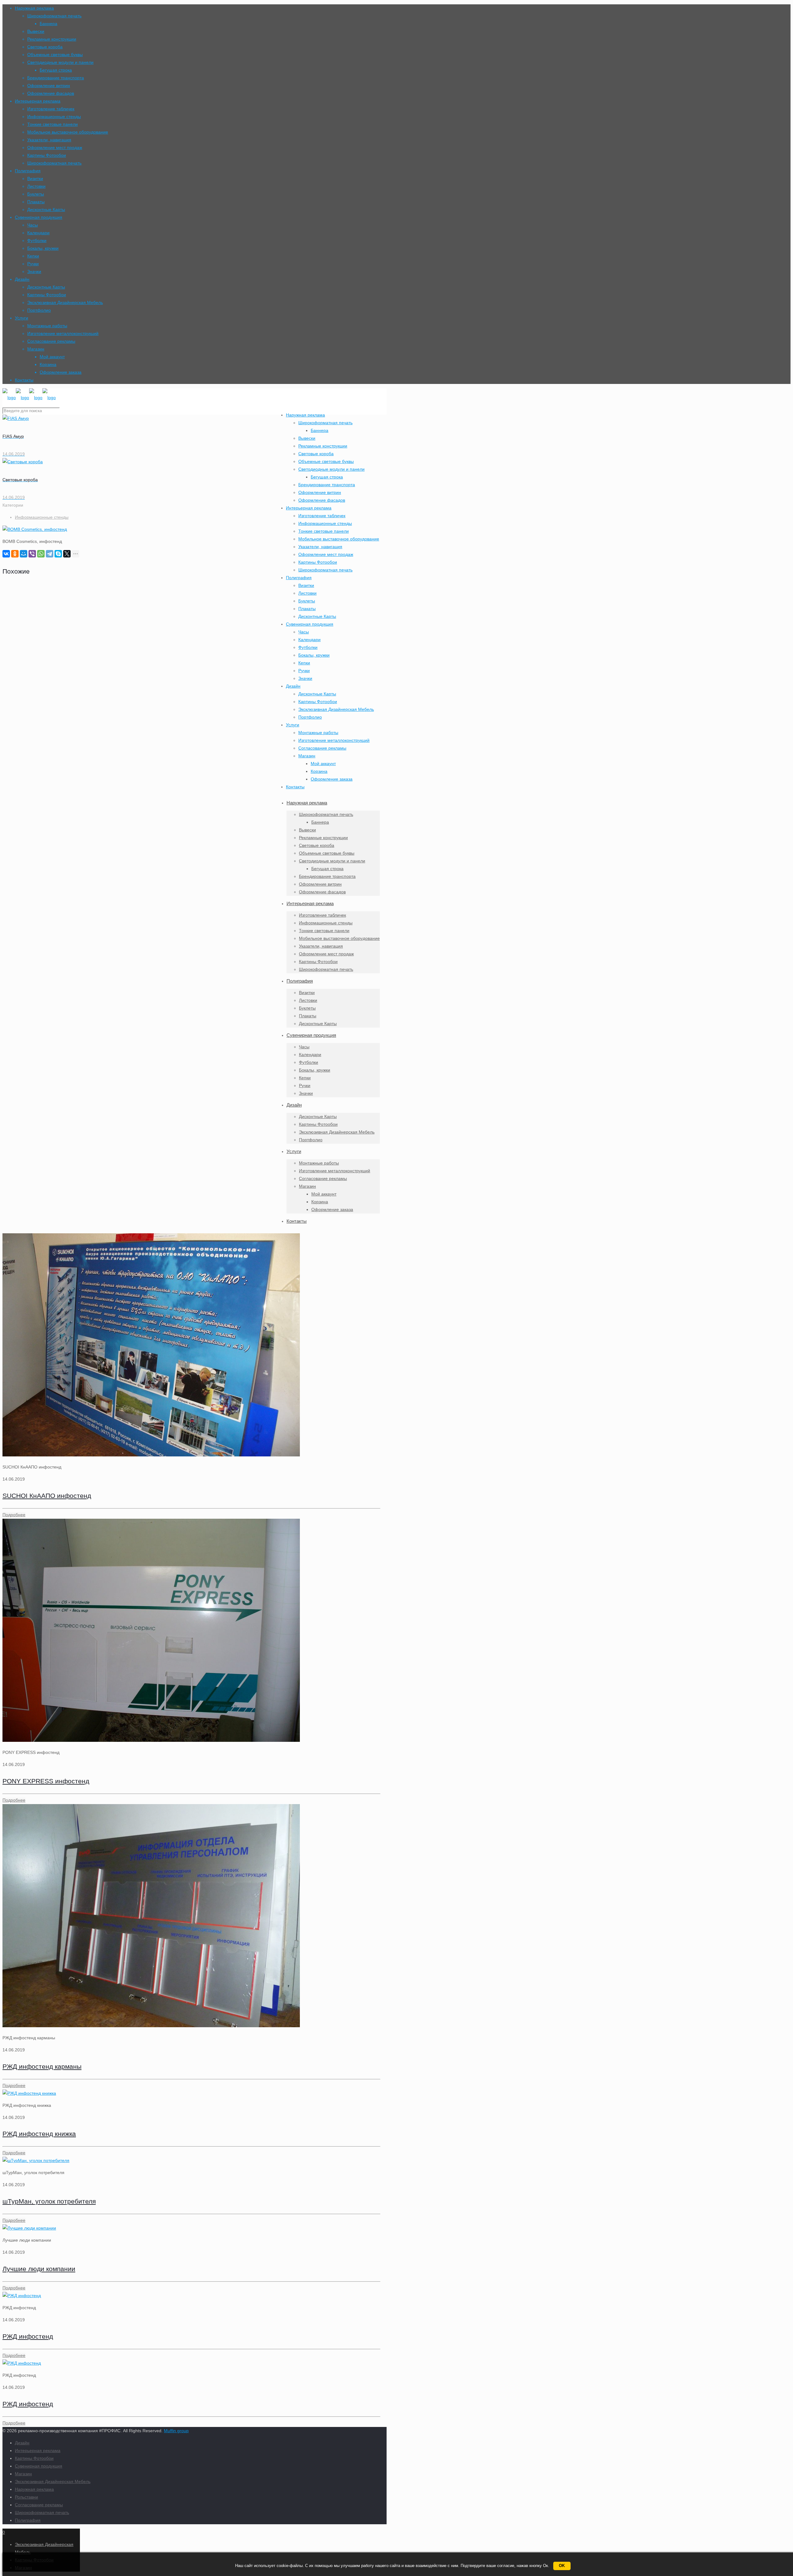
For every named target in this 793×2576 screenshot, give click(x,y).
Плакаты (36, 202)
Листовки (36, 186)
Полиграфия (28, 171)
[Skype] (58, 554)
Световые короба (45, 47)
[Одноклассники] (15, 554)
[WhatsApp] (41, 554)
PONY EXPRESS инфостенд (46, 1781)
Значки (34, 271)
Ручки (33, 264)
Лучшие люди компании (39, 2269)
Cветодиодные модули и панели (60, 62)
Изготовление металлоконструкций (63, 333)
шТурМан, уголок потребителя (49, 2201)
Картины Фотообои (47, 155)
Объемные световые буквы (55, 55)
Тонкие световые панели (53, 124)
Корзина (48, 364)
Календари (38, 233)
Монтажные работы (47, 326)
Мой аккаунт (52, 357)
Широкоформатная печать (54, 16)
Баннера (48, 24)
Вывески (36, 31)
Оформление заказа (61, 372)
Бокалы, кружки (43, 248)
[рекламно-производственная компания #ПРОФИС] (29, 398)
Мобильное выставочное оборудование (68, 132)
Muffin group (176, 2431)
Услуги (22, 318)
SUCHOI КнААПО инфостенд (47, 1496)
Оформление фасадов (51, 93)
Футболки (37, 240)
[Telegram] (50, 554)
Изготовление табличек (51, 109)
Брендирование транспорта (56, 78)
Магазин (36, 349)
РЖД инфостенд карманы (42, 2066)
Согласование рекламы (51, 341)
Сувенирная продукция (39, 217)
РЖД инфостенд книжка (39, 2134)
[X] (67, 554)
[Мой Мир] (24, 554)
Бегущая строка (56, 70)
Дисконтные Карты (46, 209)
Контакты (24, 380)
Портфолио (39, 310)
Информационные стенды (54, 117)
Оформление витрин (49, 86)
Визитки (35, 178)
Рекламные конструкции (52, 39)
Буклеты (36, 194)
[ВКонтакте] (6, 554)
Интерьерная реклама (38, 101)
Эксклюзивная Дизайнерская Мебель (65, 302)
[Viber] (32, 554)
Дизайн (22, 279)
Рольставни (26, 2497)
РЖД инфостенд (28, 2336)
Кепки (33, 256)
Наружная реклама (34, 8)
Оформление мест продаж (55, 148)
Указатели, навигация (49, 140)
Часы (33, 225)
